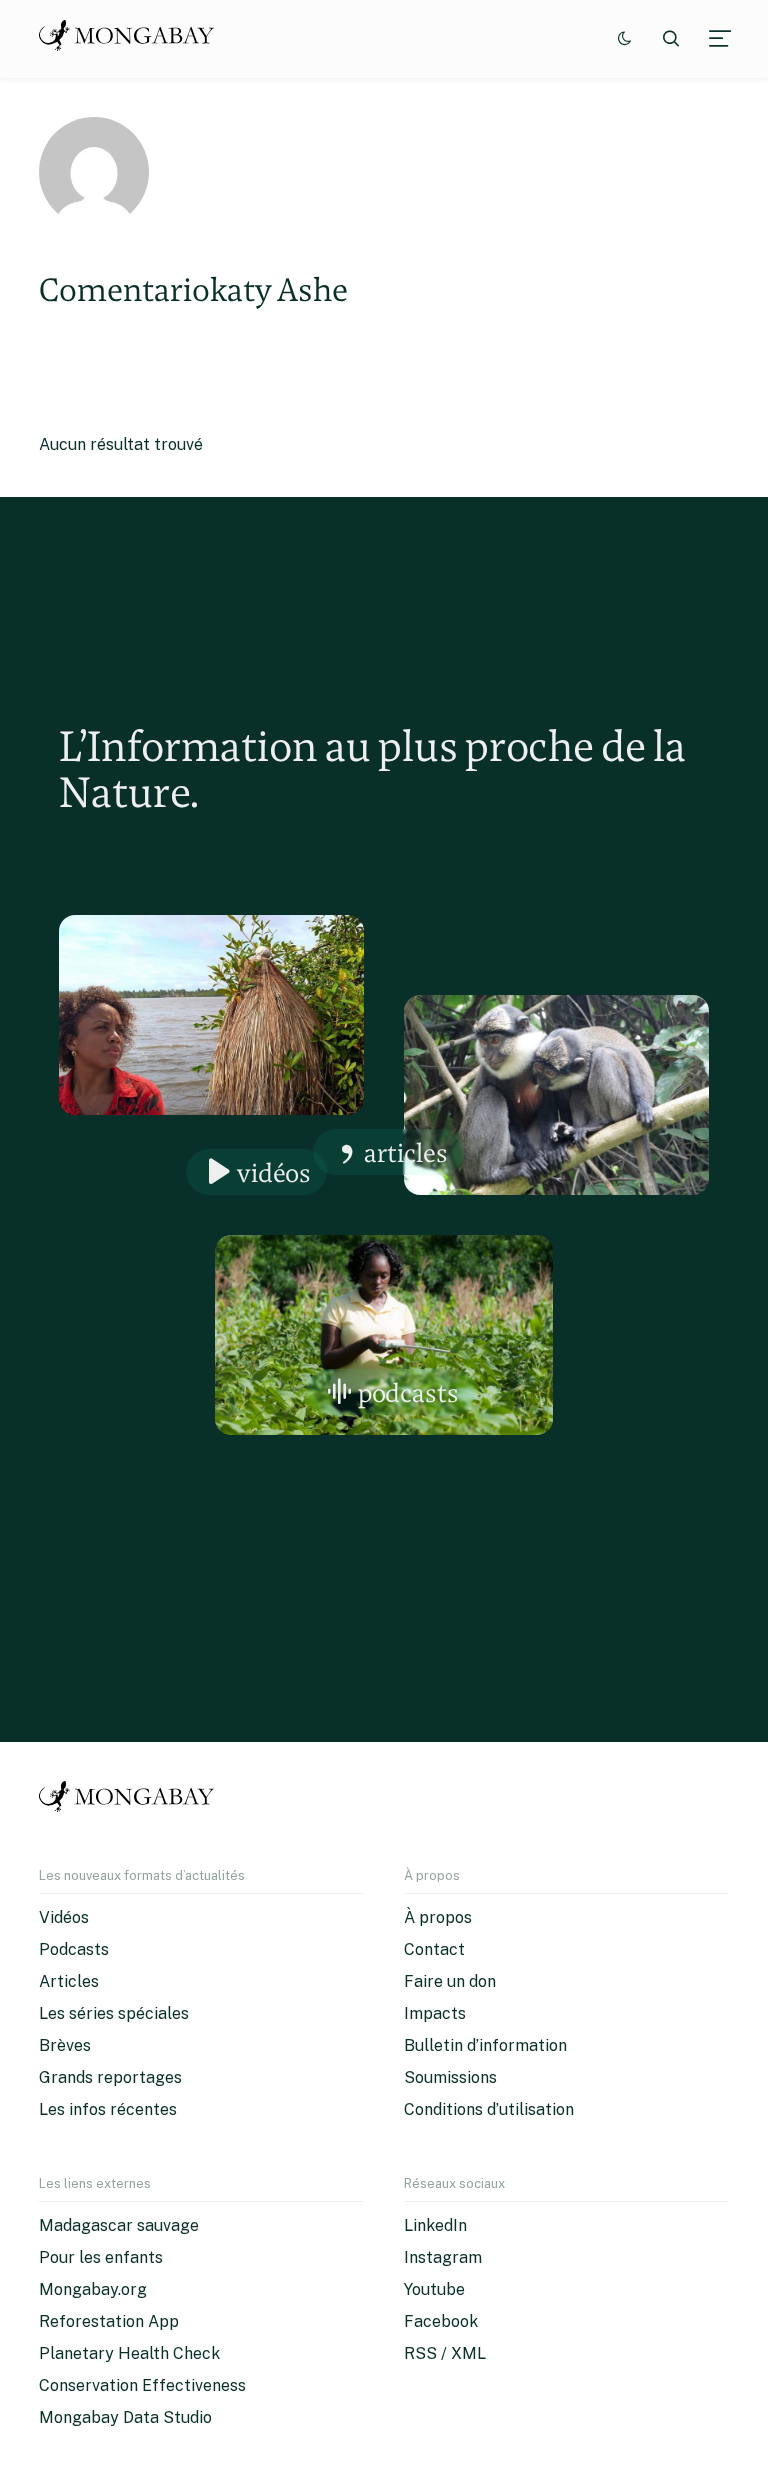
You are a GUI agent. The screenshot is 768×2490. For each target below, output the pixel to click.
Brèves (65, 2045)
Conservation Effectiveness (142, 2385)
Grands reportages (110, 2077)
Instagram (443, 2257)
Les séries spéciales (114, 2013)
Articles (406, 1152)
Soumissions (450, 2077)
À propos (438, 1917)
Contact (434, 1949)
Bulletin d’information (485, 2045)
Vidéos (274, 1172)
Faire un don (450, 1981)
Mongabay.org (93, 2289)
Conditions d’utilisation (489, 2109)
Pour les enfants (101, 2257)
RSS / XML (445, 2353)
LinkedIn (435, 2225)
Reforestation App (109, 2321)
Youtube (434, 2289)
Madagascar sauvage (119, 2225)
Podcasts (408, 1392)
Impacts (435, 2013)
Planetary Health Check (129, 2353)
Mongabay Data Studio (125, 2417)
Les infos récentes (108, 2109)
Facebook (441, 2321)
